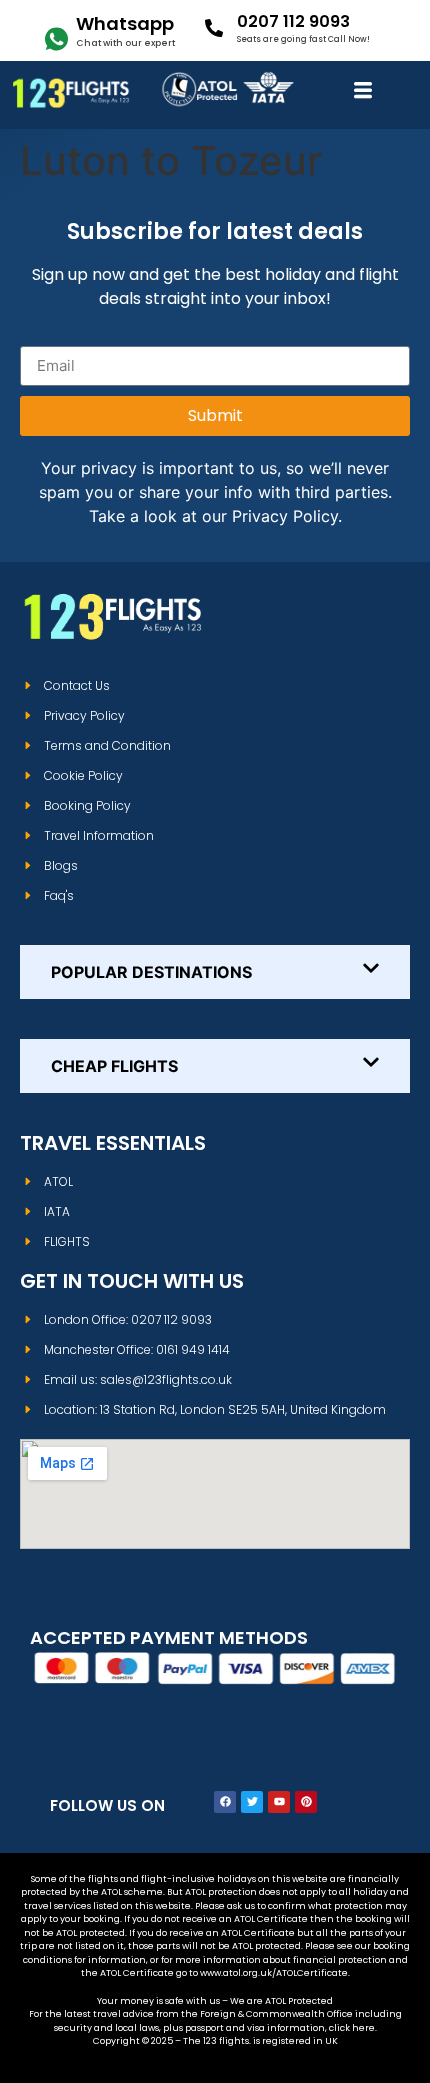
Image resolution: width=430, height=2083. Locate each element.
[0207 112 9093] (214, 28)
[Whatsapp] (56, 39)
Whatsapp (125, 23)
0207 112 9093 (293, 21)
